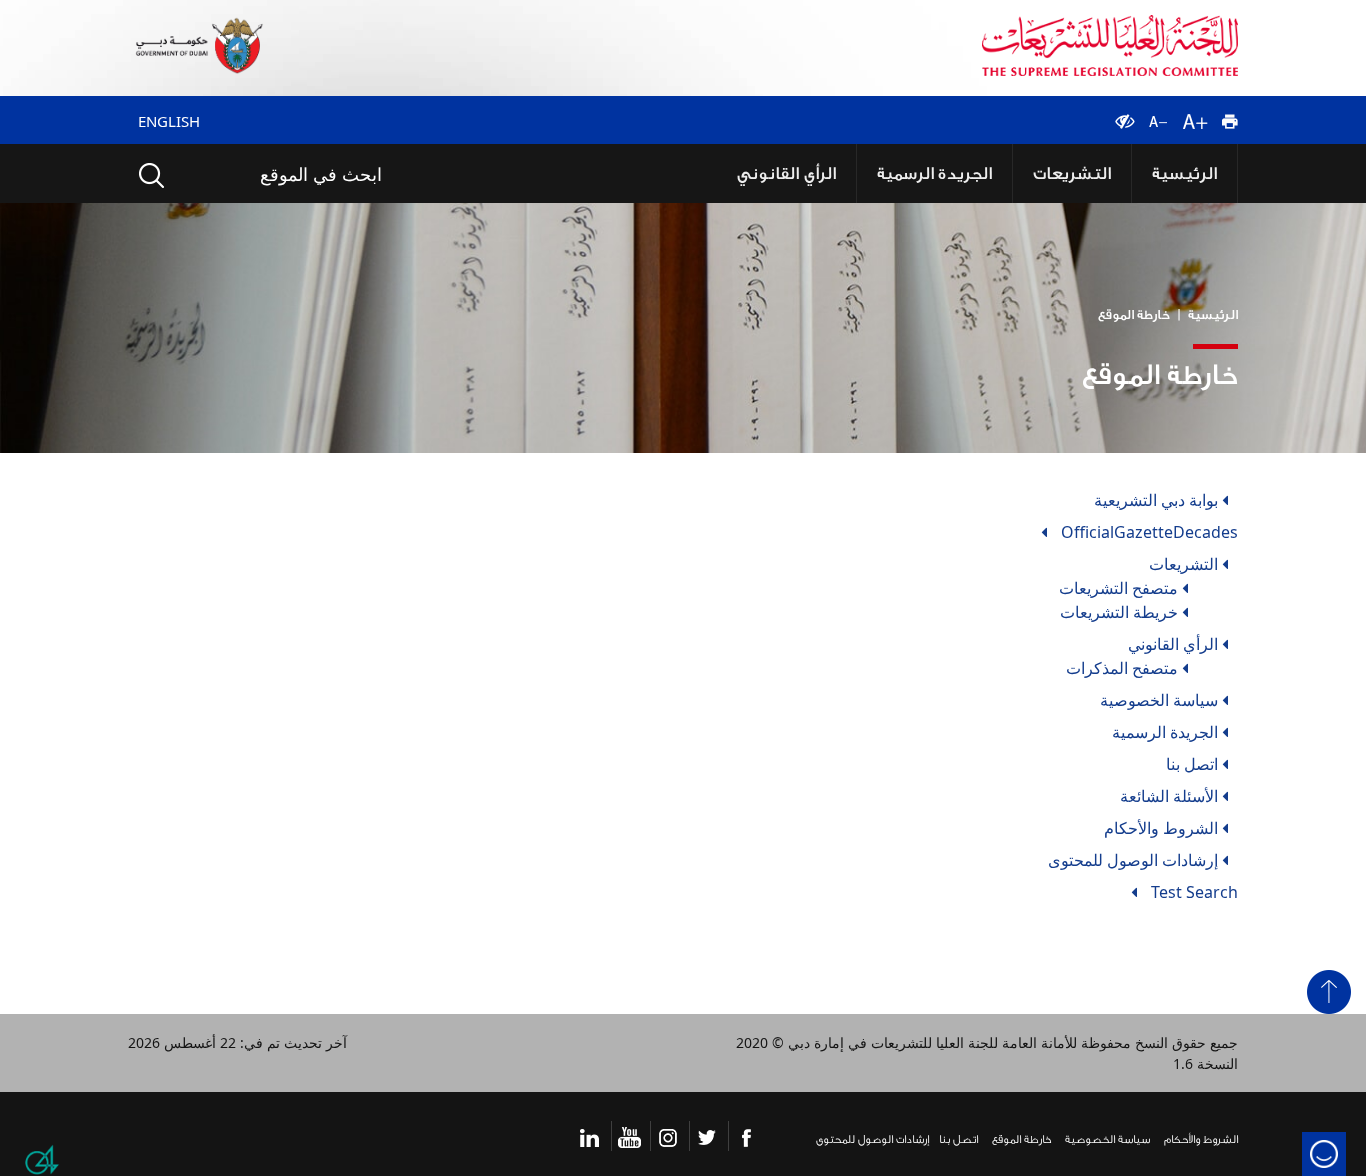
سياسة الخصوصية (1159, 691)
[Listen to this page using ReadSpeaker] (1084, 109)
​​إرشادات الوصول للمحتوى (872, 1130)
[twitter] (707, 1127)
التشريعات (1096, 168)
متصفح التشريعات (1118, 579)
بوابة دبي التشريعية (1156, 491)
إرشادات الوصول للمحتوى (1133, 851)
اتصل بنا (1192, 755)
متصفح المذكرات (1122, 659)
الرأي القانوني (851, 168)
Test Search (1194, 883)
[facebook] (746, 1127)
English (169, 121)
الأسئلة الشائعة (1169, 787)
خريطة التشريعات (1119, 603)
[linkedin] (589, 1127)
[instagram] (668, 1127)
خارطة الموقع (1134, 305)
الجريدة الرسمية (979, 168)
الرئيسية (1192, 168)
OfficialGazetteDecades (1149, 523)
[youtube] (629, 1127)
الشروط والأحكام (1161, 819)
